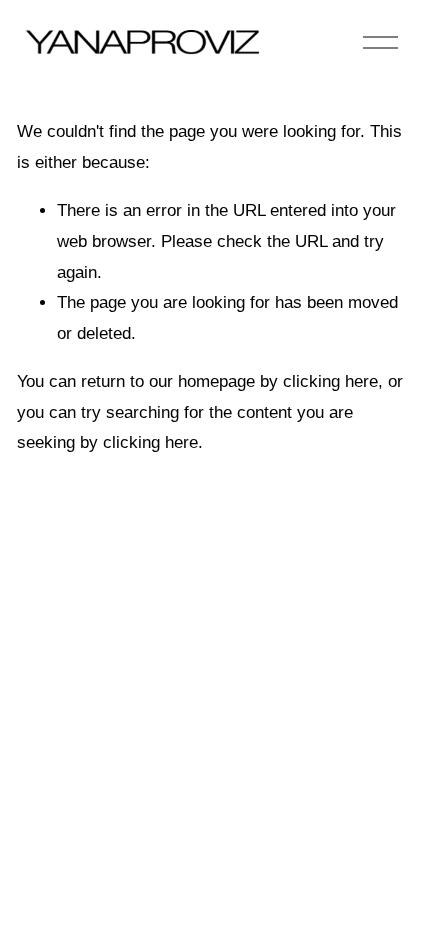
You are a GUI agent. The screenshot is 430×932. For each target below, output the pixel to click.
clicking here (330, 381)
